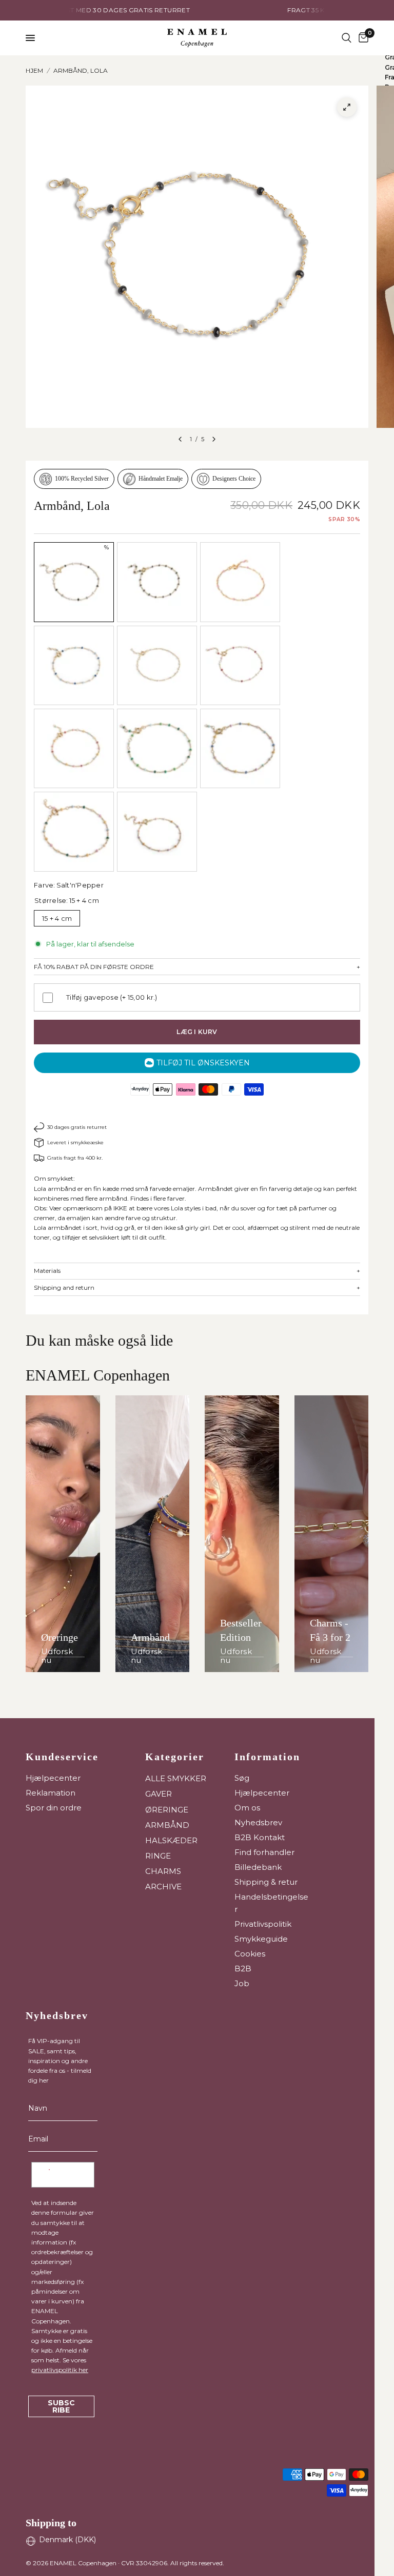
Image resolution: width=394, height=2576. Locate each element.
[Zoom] (347, 107)
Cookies (250, 1954)
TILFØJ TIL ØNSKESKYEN (203, 1063)
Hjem (34, 70)
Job (242, 1983)
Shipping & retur (266, 1882)
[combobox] (49, 2175)
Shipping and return (197, 1288)
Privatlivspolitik (263, 1924)
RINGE (158, 1856)
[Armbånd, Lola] (157, 582)
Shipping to (51, 2523)
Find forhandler (264, 1852)
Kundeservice (62, 1757)
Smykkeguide (261, 1939)
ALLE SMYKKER (176, 1778)
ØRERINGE (167, 1810)
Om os (247, 1808)
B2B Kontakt (260, 1837)
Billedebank (258, 1867)
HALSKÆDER (171, 1840)
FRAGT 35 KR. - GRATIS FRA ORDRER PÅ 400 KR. (213, 10)
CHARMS (163, 1871)
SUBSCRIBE (61, 2406)
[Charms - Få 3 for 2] (332, 1534)
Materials (197, 1271)
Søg (242, 1778)
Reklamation (51, 1793)
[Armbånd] (153, 1534)
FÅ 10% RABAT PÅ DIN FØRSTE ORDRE (197, 967)
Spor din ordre (54, 1808)
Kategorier (175, 1757)
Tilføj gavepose (112, 997)
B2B (243, 1969)
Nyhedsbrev (258, 1822)
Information (267, 1757)
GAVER (159, 1794)
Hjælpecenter (53, 1778)
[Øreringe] (63, 1534)
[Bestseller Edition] (242, 1534)
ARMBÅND (167, 1825)
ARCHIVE (163, 1887)
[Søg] (347, 38)
